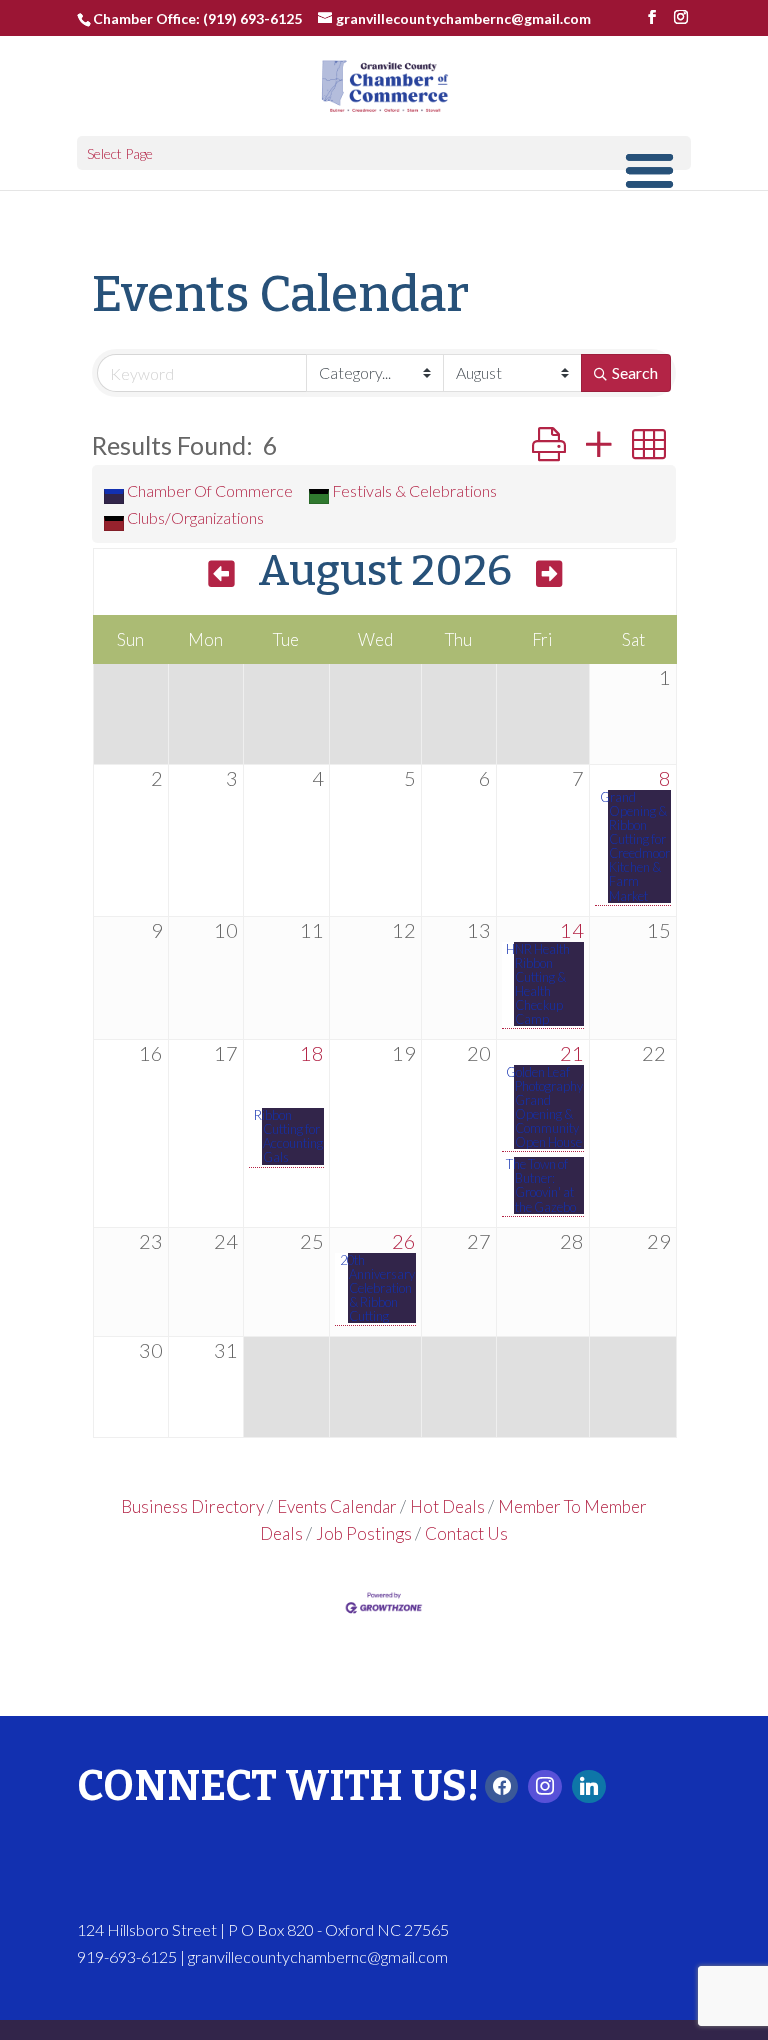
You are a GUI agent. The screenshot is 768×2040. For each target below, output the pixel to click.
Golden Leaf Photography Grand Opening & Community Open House (548, 1107)
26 (404, 1241)
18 (312, 1053)
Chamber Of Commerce (210, 490)
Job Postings (364, 1533)
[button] (549, 444)
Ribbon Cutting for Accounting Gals (292, 1136)
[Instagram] (545, 1787)
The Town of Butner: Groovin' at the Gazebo (545, 1185)
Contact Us (466, 1533)
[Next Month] (549, 575)
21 (572, 1053)
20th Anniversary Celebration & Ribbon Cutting (381, 1288)
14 (572, 930)
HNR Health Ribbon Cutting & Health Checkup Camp (542, 984)
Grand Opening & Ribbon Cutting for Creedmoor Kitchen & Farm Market (639, 846)
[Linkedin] (589, 1787)
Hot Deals (447, 1506)
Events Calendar (337, 1506)
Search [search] (635, 372)
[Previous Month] (221, 575)
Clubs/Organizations (195, 517)
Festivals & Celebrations (414, 490)
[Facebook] (502, 1787)
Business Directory (192, 1506)
